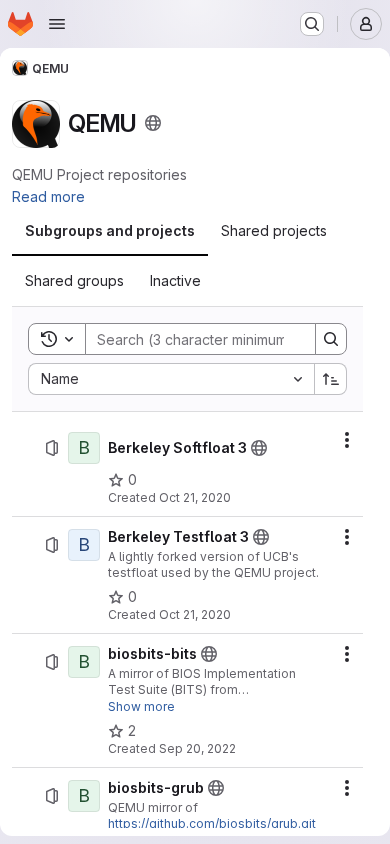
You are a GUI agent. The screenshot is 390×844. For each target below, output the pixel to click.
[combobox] (171, 379)
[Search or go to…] (312, 24)
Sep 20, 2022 (197, 748)
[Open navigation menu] (57, 24)
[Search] (331, 339)
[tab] (110, 231)
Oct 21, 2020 (195, 497)
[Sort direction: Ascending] (331, 379)
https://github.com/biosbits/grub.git (212, 823)
